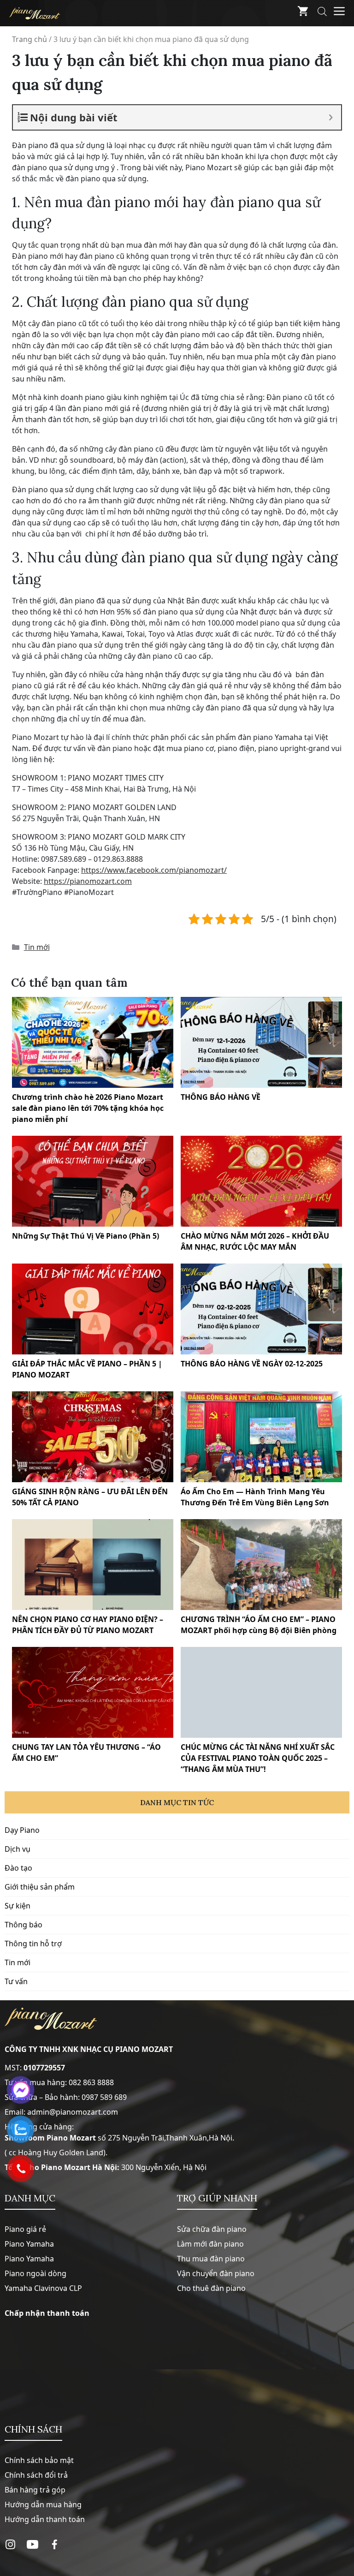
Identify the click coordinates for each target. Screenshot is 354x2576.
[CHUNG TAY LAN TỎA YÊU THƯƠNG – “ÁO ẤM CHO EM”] (93, 1692)
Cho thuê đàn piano (211, 2288)
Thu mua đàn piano (211, 2259)
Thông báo (24, 1925)
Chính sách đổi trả (36, 2411)
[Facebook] (55, 2480)
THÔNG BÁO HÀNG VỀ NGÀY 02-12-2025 (252, 1364)
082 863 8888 (91, 2082)
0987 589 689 (104, 2097)
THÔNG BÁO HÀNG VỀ (221, 1097)
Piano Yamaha (29, 2244)
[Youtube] (32, 2480)
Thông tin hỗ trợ (33, 1944)
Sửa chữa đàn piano (212, 2229)
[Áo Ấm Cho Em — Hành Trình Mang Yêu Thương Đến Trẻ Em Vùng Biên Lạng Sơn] (261, 1437)
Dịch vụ (18, 1849)
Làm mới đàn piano (210, 2244)
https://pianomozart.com (88, 881)
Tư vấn (16, 1981)
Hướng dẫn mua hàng (43, 2440)
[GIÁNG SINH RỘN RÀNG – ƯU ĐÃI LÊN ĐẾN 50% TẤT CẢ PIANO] (93, 1437)
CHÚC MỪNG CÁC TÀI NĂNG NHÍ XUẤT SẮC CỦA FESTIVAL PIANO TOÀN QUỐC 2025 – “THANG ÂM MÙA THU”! (258, 1758)
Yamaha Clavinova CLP (43, 2288)
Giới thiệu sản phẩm (40, 1887)
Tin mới (37, 947)
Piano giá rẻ (25, 2229)
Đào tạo (18, 1868)
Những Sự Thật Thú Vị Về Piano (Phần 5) (86, 1236)
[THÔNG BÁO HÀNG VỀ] (261, 1042)
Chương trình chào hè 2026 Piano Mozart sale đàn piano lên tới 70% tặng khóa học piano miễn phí (88, 1108)
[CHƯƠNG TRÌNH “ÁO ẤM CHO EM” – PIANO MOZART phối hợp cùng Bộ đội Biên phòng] (261, 1565)
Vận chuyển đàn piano (216, 2273)
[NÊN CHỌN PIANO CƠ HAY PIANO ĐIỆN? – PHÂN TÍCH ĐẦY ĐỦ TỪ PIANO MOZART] (93, 1565)
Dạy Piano (22, 1830)
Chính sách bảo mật (39, 2396)
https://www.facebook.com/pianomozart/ (154, 870)
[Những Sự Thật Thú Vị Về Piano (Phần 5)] (93, 1181)
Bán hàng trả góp (35, 2426)
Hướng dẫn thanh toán (45, 2455)
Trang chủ (29, 39)
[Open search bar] (322, 13)
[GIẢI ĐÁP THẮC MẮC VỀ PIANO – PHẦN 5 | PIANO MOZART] (93, 1309)
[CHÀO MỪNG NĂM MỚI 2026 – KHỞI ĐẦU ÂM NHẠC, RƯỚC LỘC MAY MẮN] (261, 1181)
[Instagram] (10, 2480)
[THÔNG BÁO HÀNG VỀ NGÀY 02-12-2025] (261, 1309)
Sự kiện (18, 1906)
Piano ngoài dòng (35, 2273)
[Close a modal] (9, 1265)
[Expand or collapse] (331, 117)
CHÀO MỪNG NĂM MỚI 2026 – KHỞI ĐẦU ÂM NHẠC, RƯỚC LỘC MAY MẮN (255, 1241)
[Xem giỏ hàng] (303, 13)
